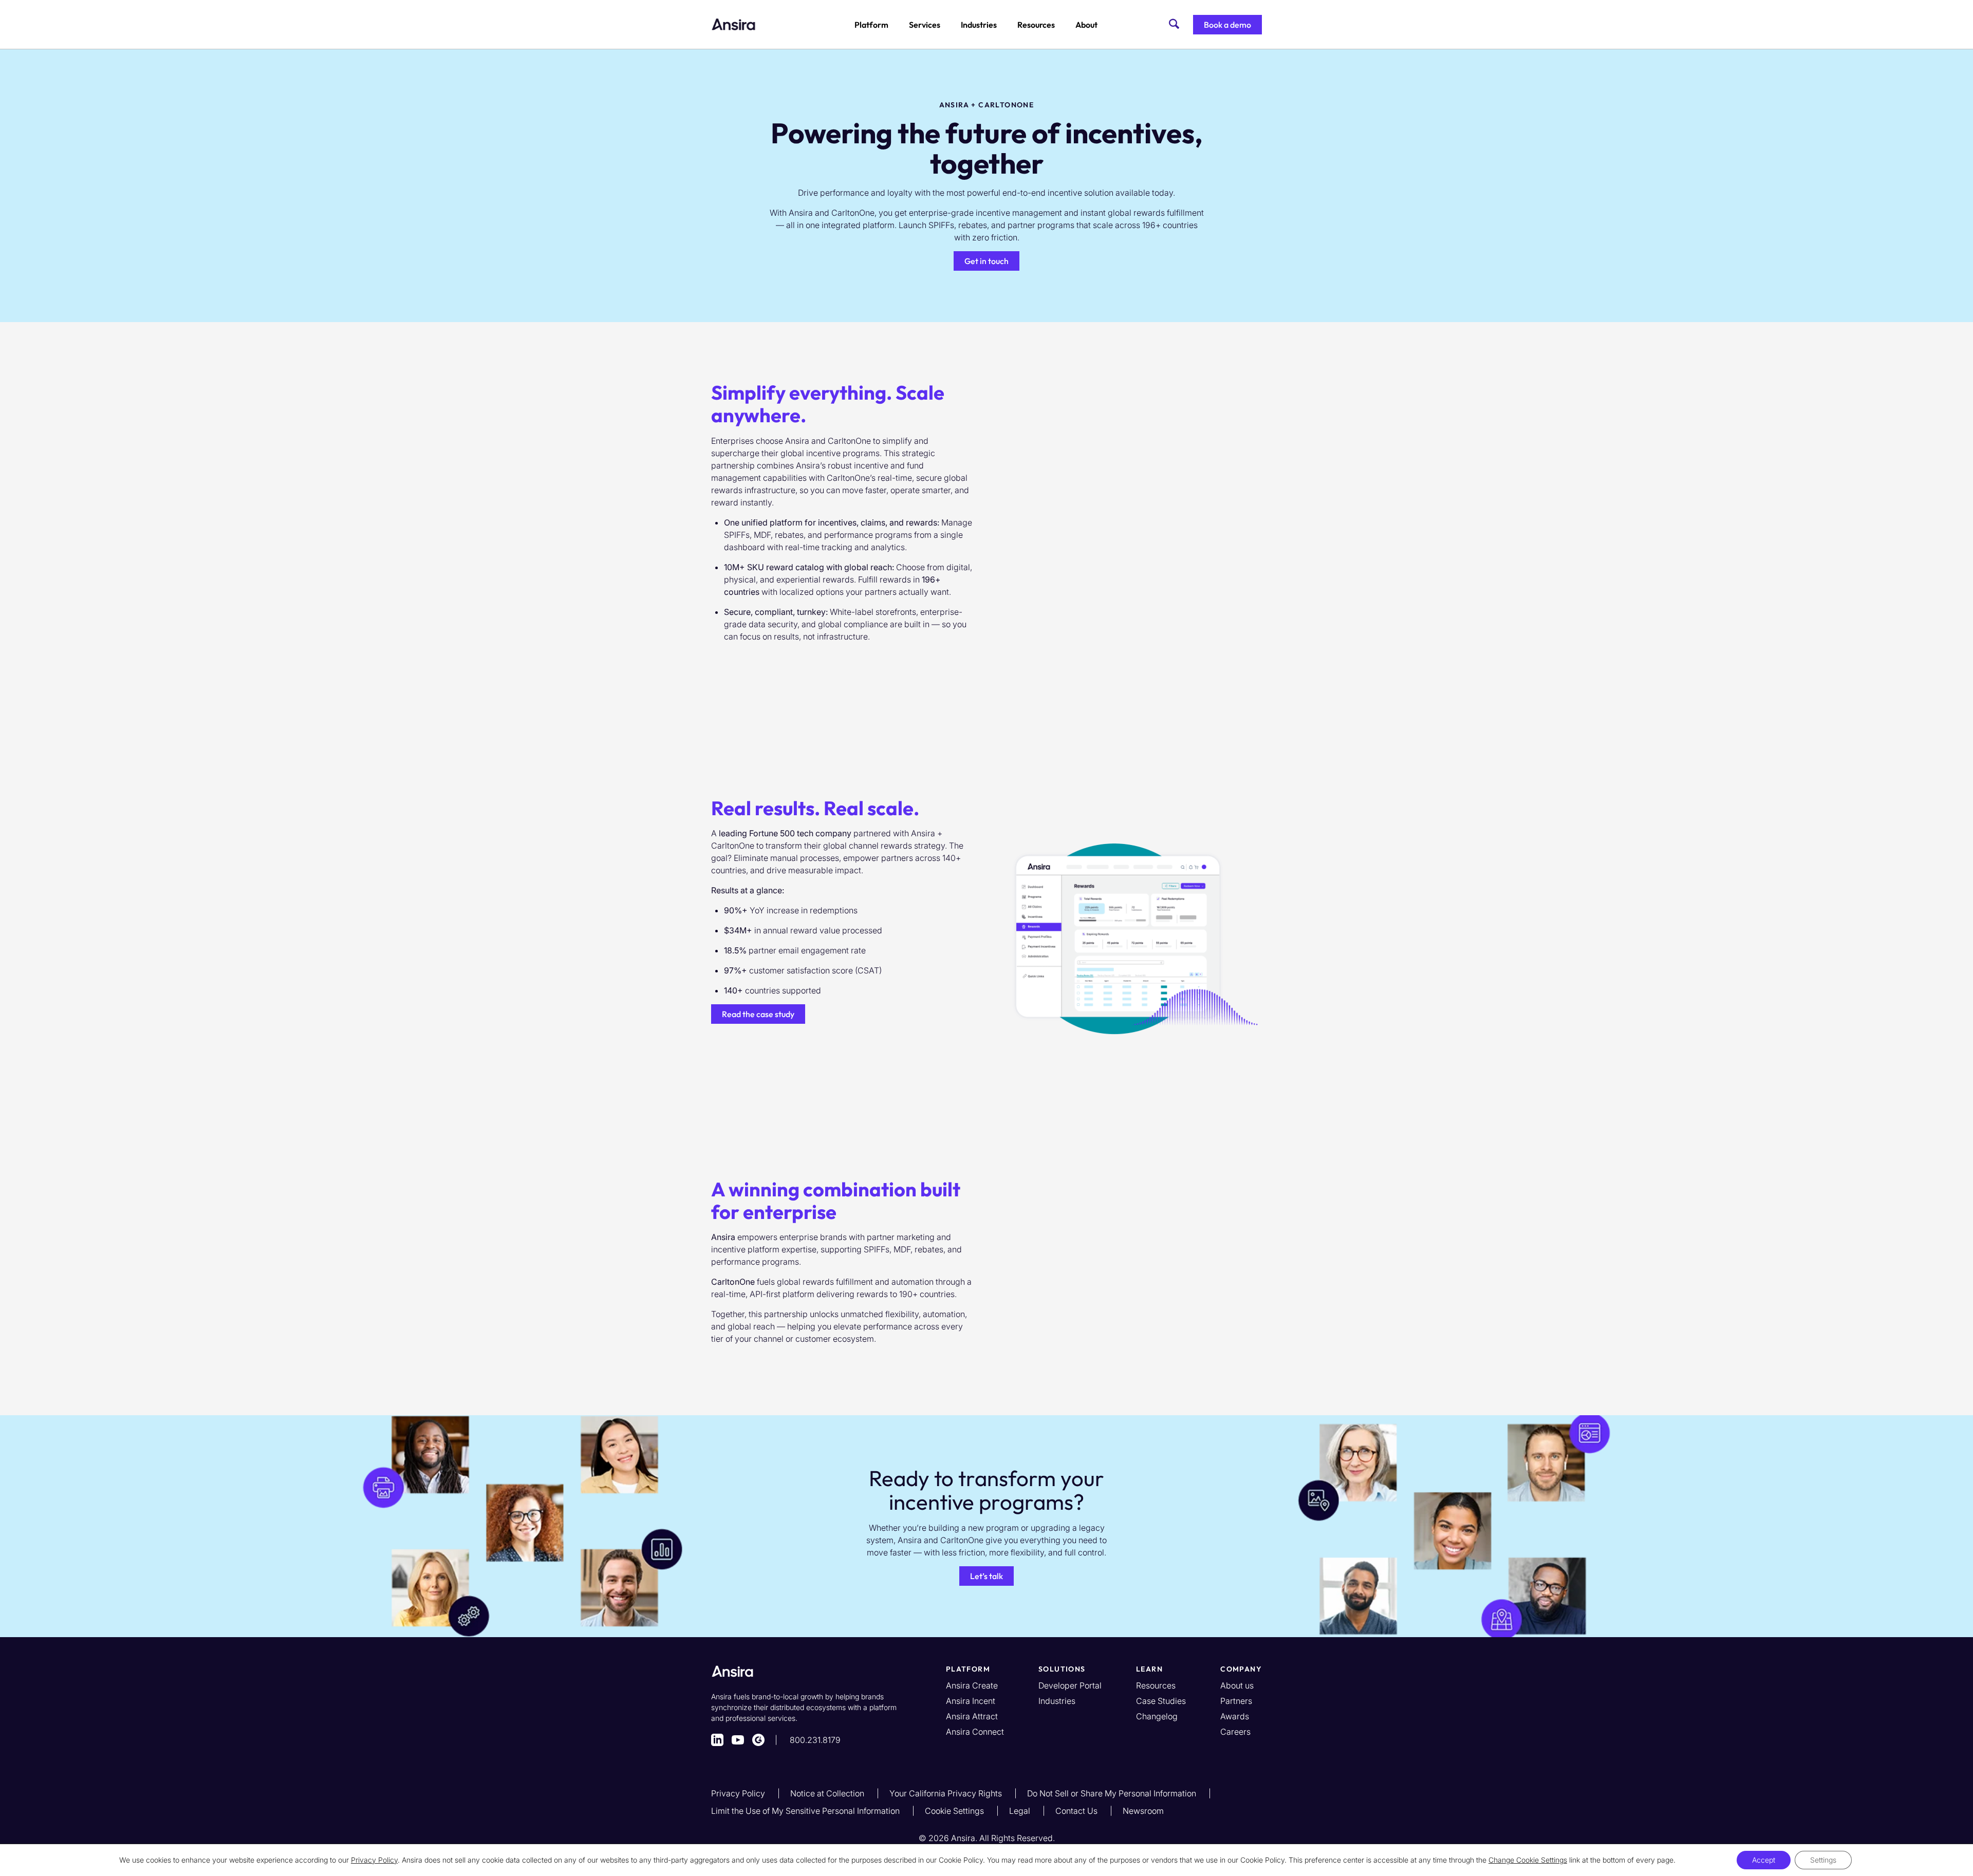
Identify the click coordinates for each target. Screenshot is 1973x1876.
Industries (979, 25)
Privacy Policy (739, 1793)
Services (925, 25)
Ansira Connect (975, 1732)
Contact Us (1077, 1811)
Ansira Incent (971, 1701)
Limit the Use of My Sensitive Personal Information (806, 1811)
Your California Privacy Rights (947, 1793)
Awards (1235, 1716)
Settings (1823, 1860)
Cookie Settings (955, 1811)
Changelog (1157, 1716)
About (1086, 25)
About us (1237, 1685)
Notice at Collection (828, 1793)
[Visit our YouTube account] (738, 1740)
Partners (1236, 1701)
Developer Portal (1070, 1685)
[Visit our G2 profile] (758, 1740)
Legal (1021, 1811)
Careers (1235, 1732)
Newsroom (1143, 1811)
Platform (871, 25)
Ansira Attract (972, 1716)
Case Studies (1161, 1701)
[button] (1227, 25)
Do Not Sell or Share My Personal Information (1113, 1793)
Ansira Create (972, 1685)
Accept (1764, 1860)
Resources (1036, 25)
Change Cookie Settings (1528, 1860)
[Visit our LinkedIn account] (717, 1740)
